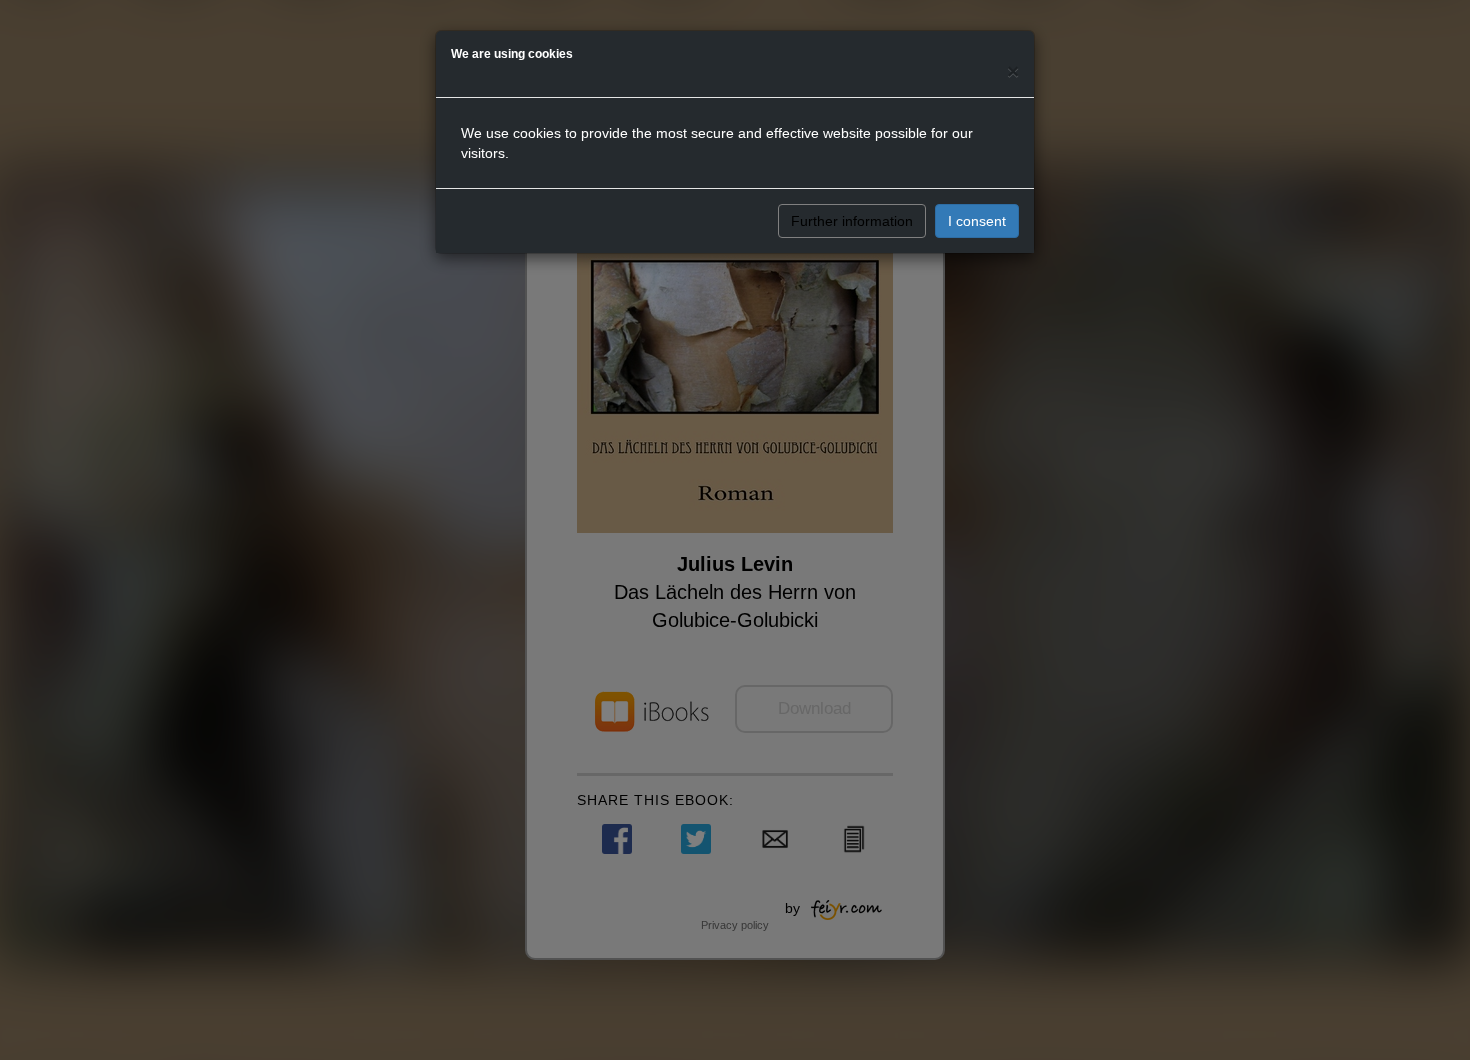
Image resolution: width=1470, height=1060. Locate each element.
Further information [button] (852, 221)
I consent (977, 221)
